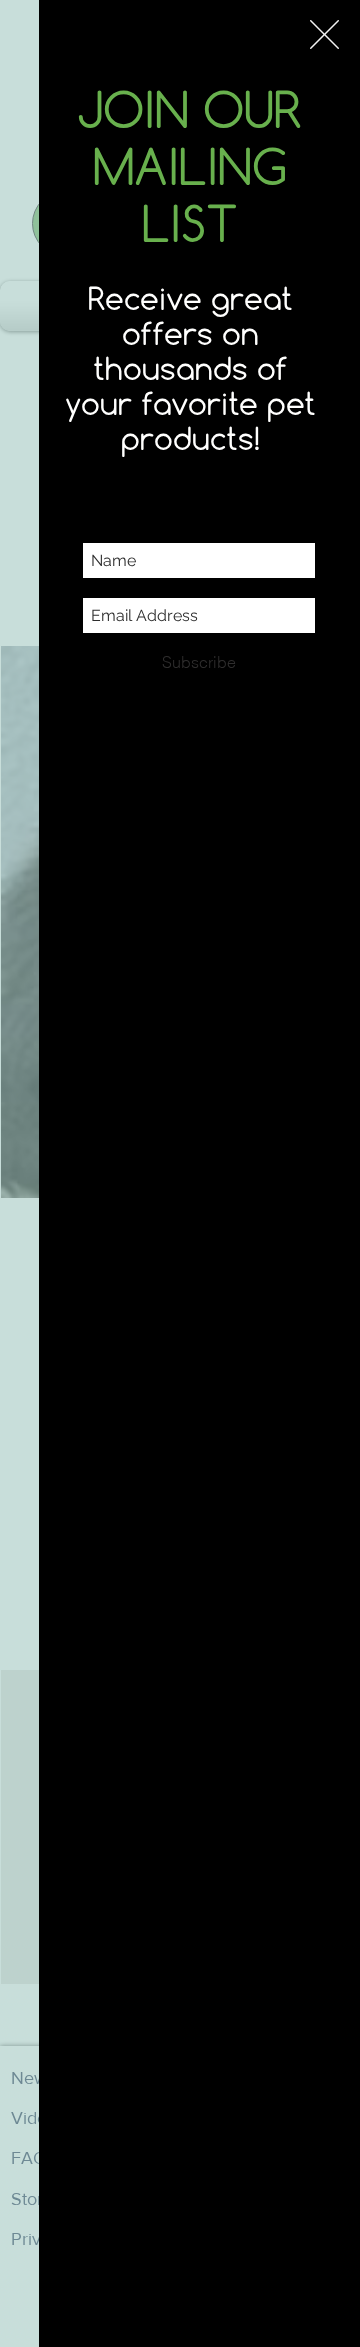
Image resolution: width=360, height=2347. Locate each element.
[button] (324, 34)
